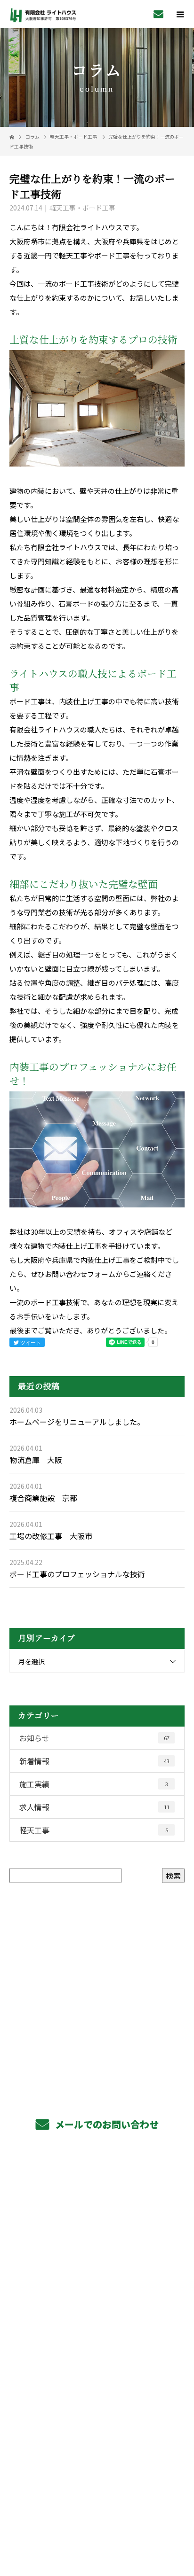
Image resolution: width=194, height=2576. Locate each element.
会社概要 (97, 2358)
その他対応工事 (97, 2252)
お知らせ (94, 1738)
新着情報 (94, 1761)
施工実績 (94, 1784)
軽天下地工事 (97, 2210)
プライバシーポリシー (97, 2516)
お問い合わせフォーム (80, 1274)
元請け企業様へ (97, 2273)
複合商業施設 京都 (43, 1498)
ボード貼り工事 (97, 2231)
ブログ (97, 2400)
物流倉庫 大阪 (36, 1460)
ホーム (97, 2167)
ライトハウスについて (97, 2379)
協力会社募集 (97, 2315)
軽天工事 (94, 1830)
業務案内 (97, 2188)
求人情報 (94, 1807)
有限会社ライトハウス (97, 2422)
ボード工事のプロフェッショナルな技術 (77, 1574)
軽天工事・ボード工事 (73, 136)
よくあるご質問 (97, 2336)
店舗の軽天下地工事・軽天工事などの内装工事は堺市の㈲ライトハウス (97, 2503)
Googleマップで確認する (97, 2460)
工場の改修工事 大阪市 (51, 1536)
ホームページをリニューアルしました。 (77, 1422)
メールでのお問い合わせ (106, 2124)
